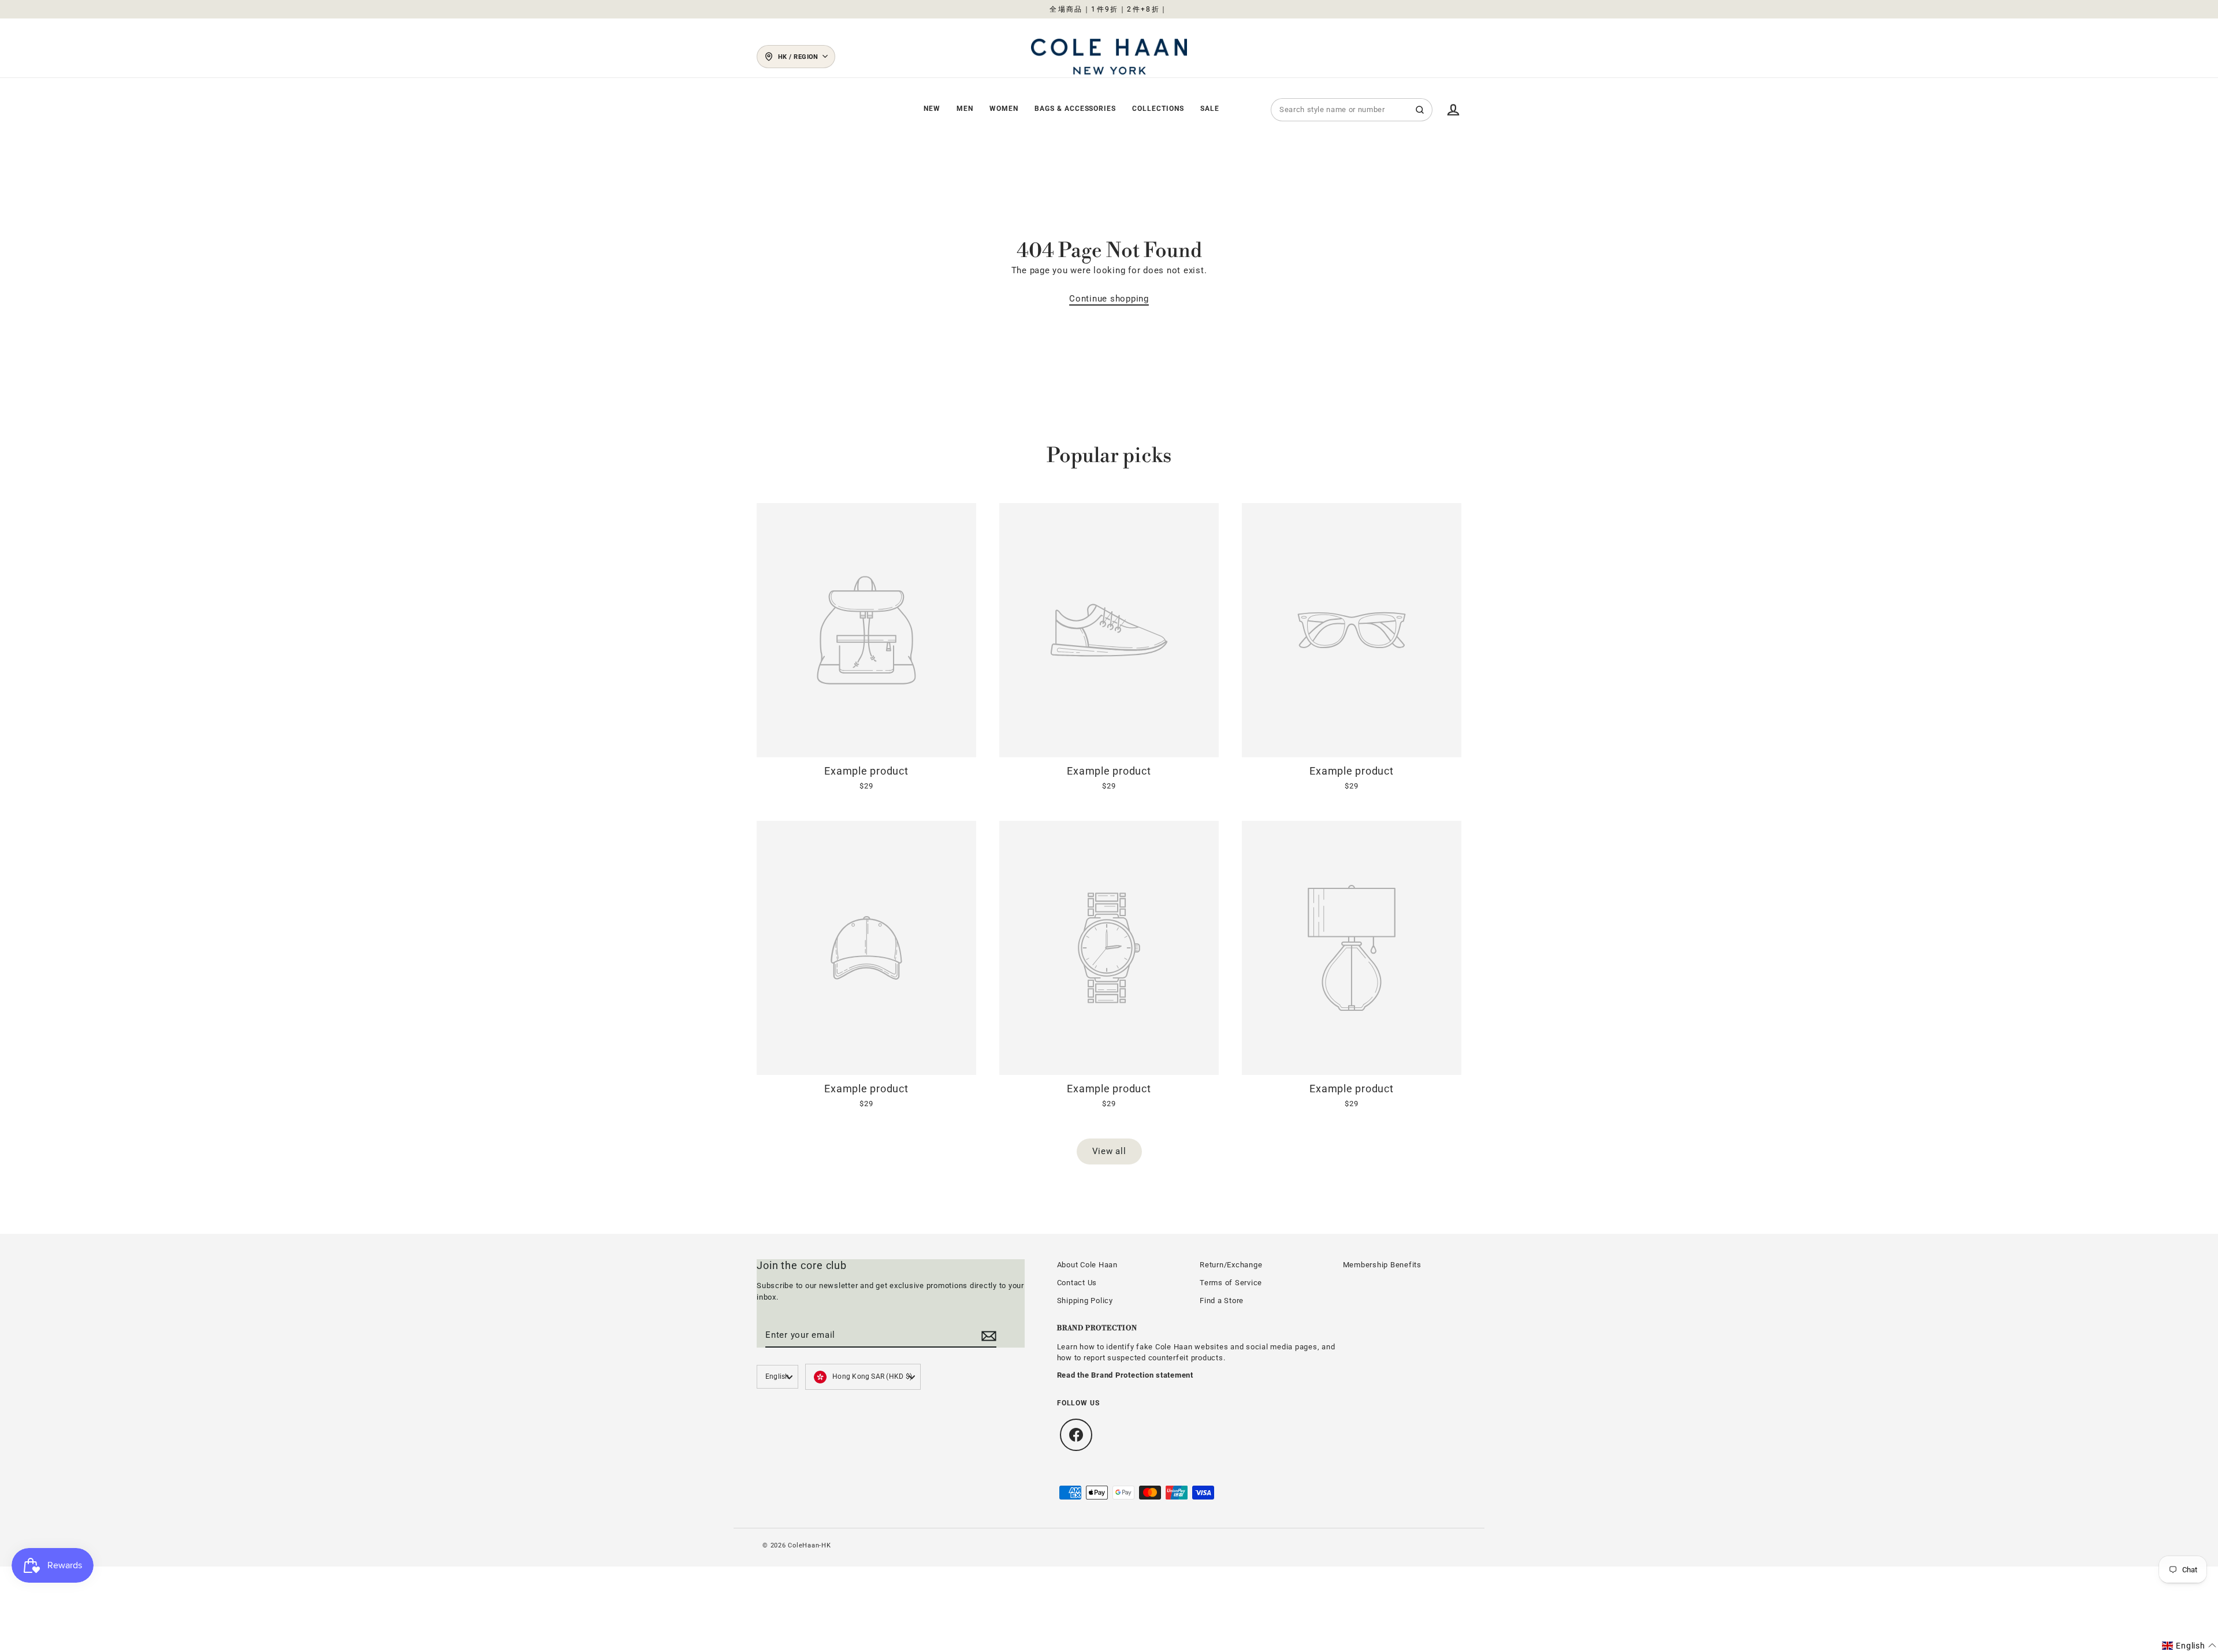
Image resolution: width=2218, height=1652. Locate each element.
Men (965, 109)
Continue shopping (1109, 299)
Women (1004, 109)
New (932, 109)
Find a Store (1222, 1301)
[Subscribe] (987, 1335)
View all (1109, 1151)
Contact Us (1077, 1283)
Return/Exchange (1231, 1265)
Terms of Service (1231, 1283)
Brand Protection (1097, 1328)
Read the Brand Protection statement (1125, 1375)
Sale (1210, 109)
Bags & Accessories (1075, 109)
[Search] (1420, 110)
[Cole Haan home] (1109, 57)
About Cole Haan (1087, 1265)
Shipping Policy (1085, 1301)
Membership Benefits (1382, 1265)
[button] (2189, 1646)
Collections (1158, 109)
